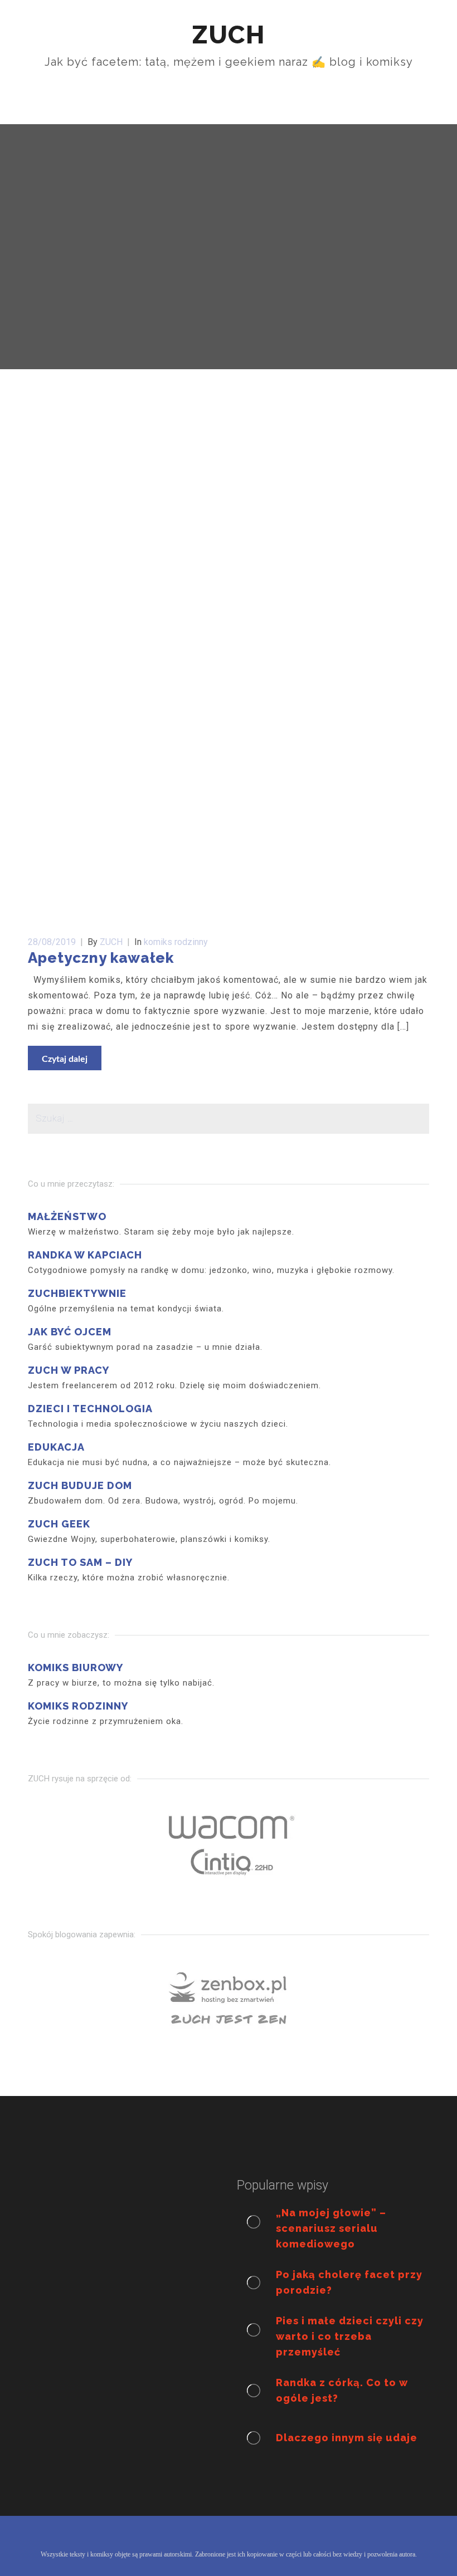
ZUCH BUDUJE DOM (80, 1485)
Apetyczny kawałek (101, 958)
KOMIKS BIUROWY (76, 1667)
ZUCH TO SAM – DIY (80, 1562)
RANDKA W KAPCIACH (85, 1255)
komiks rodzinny (176, 942)
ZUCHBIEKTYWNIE (77, 1293)
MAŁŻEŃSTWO (67, 1216)
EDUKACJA (56, 1447)
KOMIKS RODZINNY (78, 1706)
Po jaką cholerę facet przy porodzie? (349, 2282)
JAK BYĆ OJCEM (70, 1332)
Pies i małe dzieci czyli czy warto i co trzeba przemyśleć (350, 2336)
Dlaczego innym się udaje (347, 2438)
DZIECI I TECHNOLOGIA (90, 1409)
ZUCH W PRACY (69, 1370)
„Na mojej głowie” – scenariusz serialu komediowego (331, 2228)
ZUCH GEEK (59, 1524)
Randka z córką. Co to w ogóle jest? (342, 2390)
